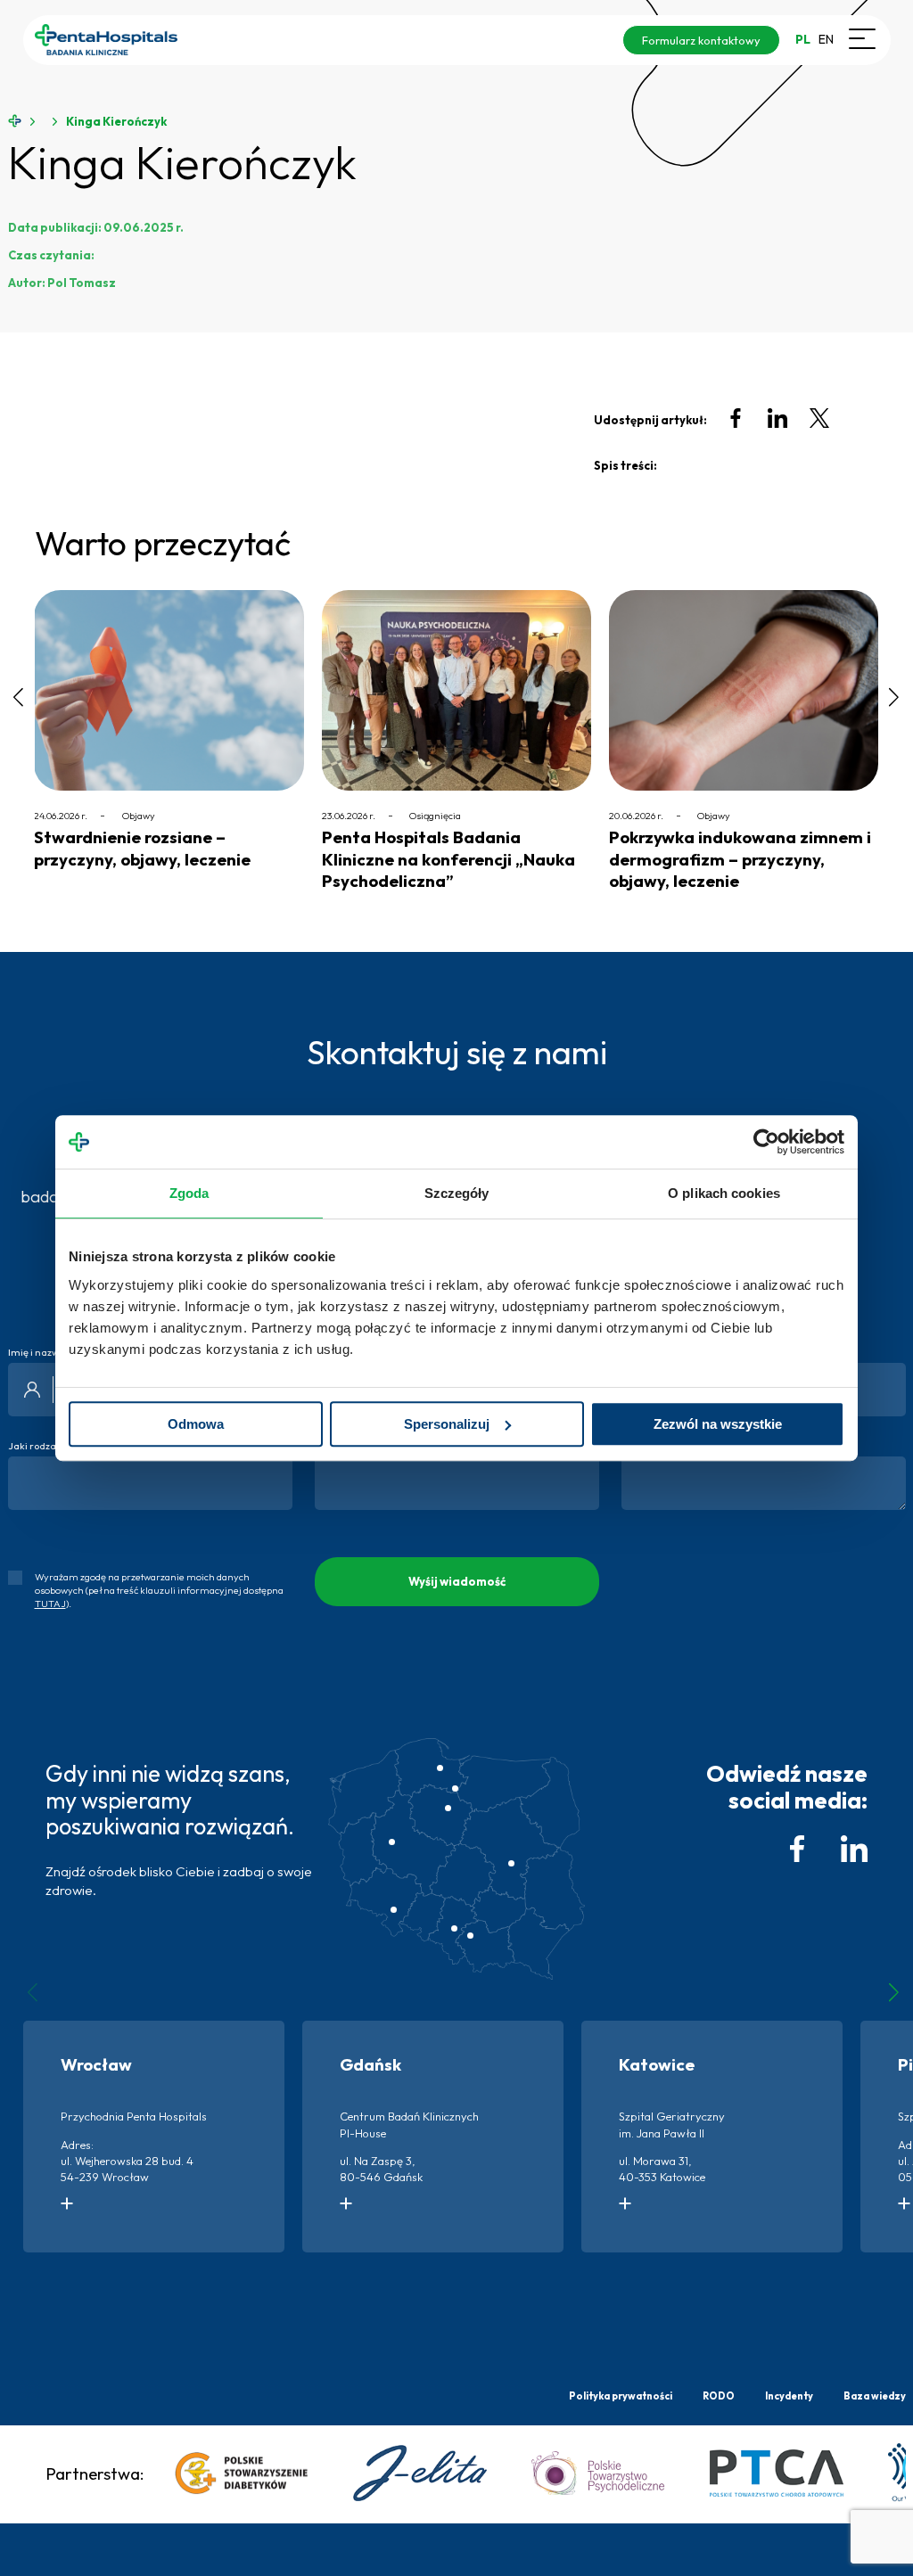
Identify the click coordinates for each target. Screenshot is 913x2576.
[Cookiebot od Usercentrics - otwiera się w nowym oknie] (766, 1142)
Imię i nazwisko (43, 1353)
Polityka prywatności (621, 2396)
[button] (25, 708)
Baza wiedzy (875, 2396)
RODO (719, 2396)
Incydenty (789, 2396)
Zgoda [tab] (189, 1193)
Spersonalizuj (447, 1424)
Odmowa (196, 1424)
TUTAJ (50, 1604)
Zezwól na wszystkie (718, 1424)
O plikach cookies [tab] (724, 1193)
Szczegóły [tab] (457, 1193)
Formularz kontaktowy (701, 40)
